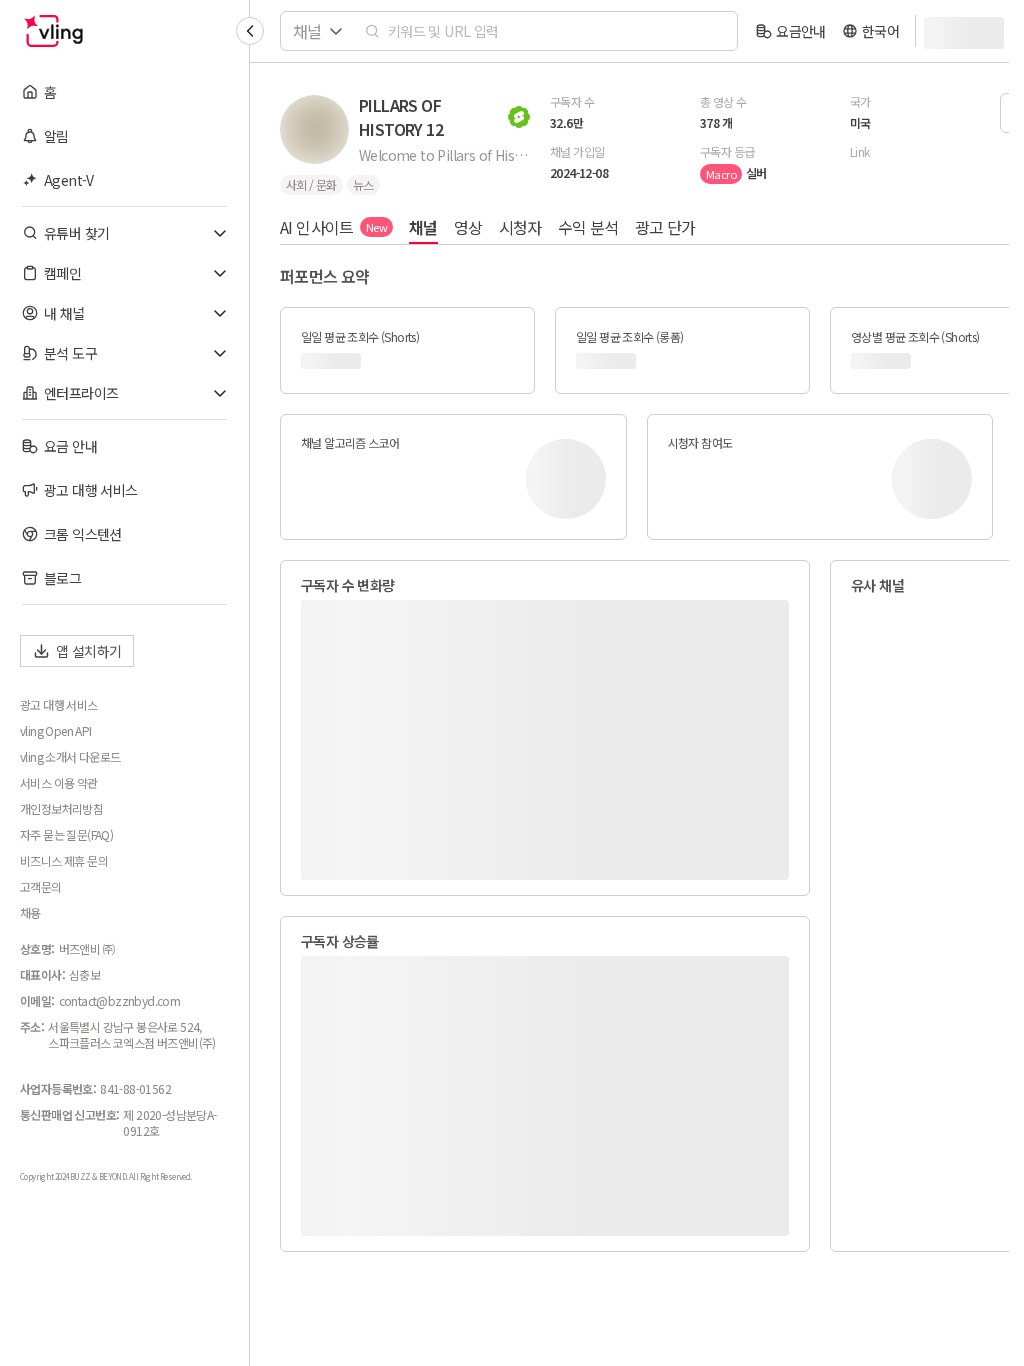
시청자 (520, 227)
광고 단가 (665, 227)
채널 (423, 227)
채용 (30, 913)
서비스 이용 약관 (59, 783)
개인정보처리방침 (61, 809)
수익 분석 (588, 227)
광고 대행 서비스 (59, 705)
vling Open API (56, 731)
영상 (468, 227)
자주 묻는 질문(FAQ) (66, 835)
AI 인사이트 (333, 227)
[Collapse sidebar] (250, 31)
